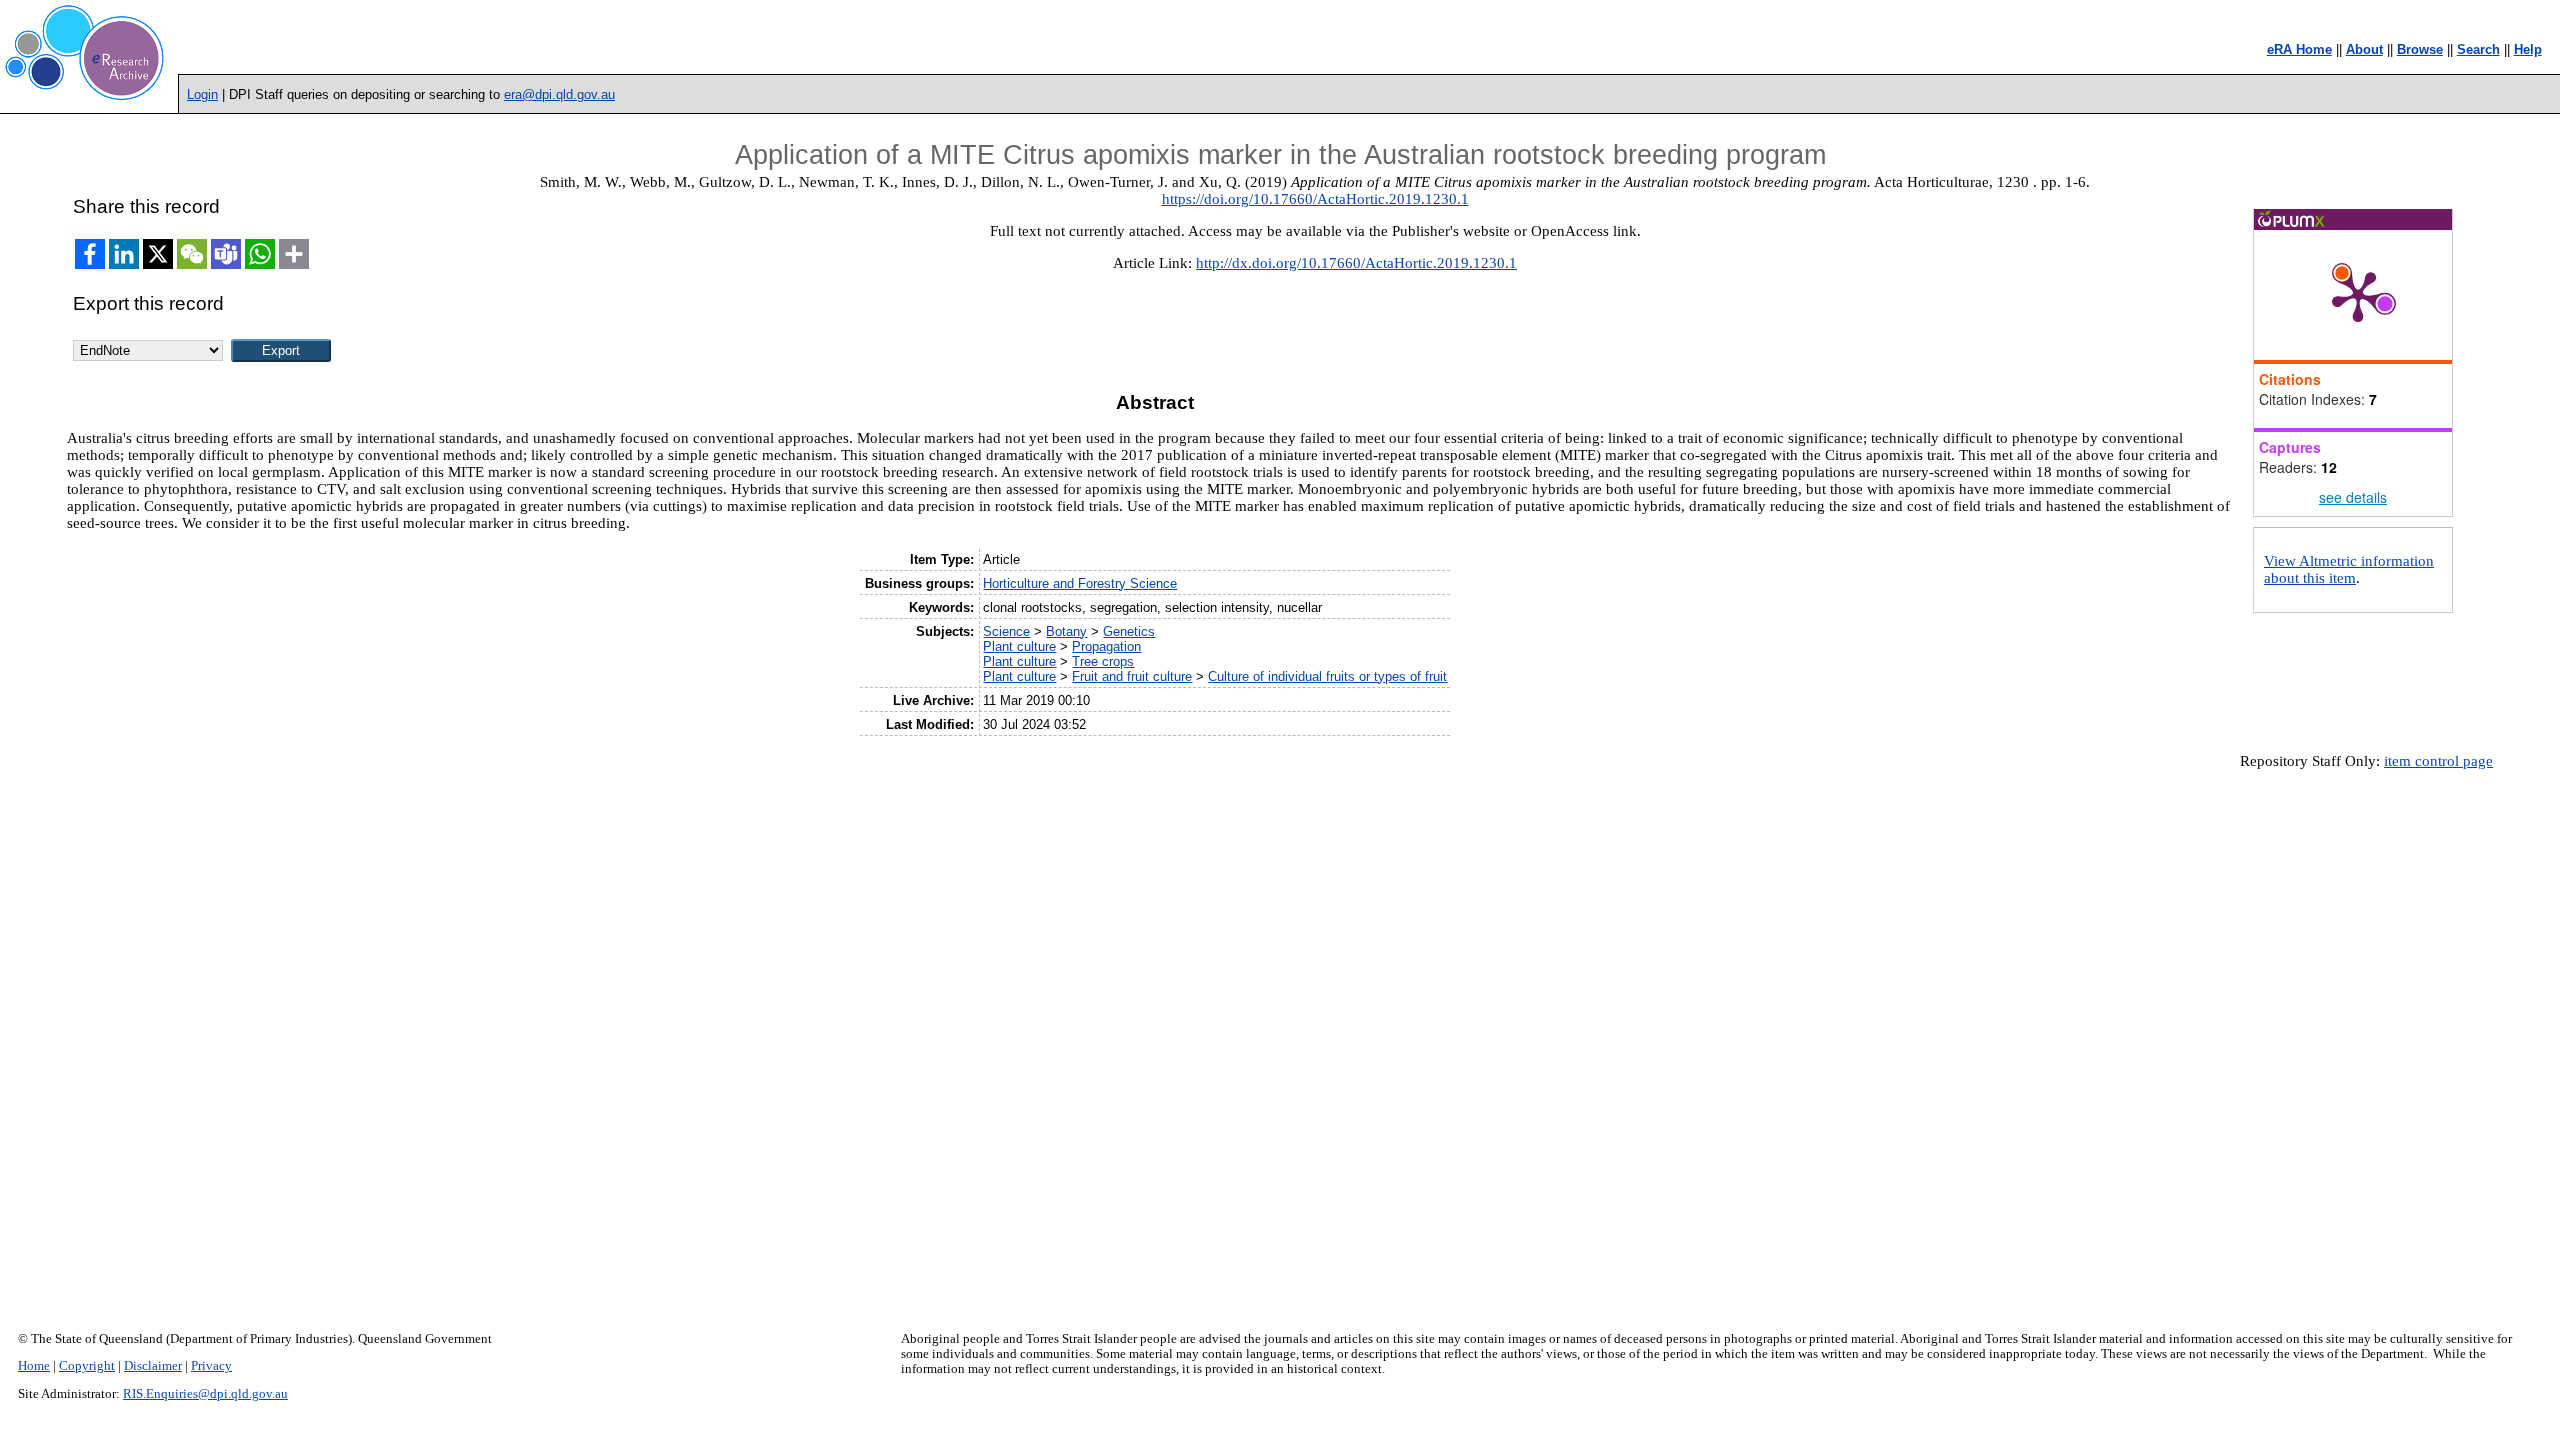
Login (202, 94)
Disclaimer (153, 1366)
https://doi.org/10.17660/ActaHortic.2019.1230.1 (1315, 199)
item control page (2438, 761)
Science (1006, 631)
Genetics (1129, 631)
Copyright (87, 1366)
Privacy (211, 1366)
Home (34, 1366)
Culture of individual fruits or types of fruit (1327, 676)
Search (2478, 49)
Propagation (1106, 646)
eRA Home (2299, 49)
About (2364, 49)
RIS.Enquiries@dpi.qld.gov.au (205, 1394)
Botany (1066, 631)
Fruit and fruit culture (1132, 676)
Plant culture (1019, 646)
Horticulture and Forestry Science (1080, 583)
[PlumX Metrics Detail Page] (2358, 295)
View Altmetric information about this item (2349, 569)
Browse (2420, 49)
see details (2353, 497)
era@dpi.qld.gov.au (559, 94)
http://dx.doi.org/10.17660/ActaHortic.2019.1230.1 (1356, 263)
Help (2528, 49)
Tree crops (1103, 661)
